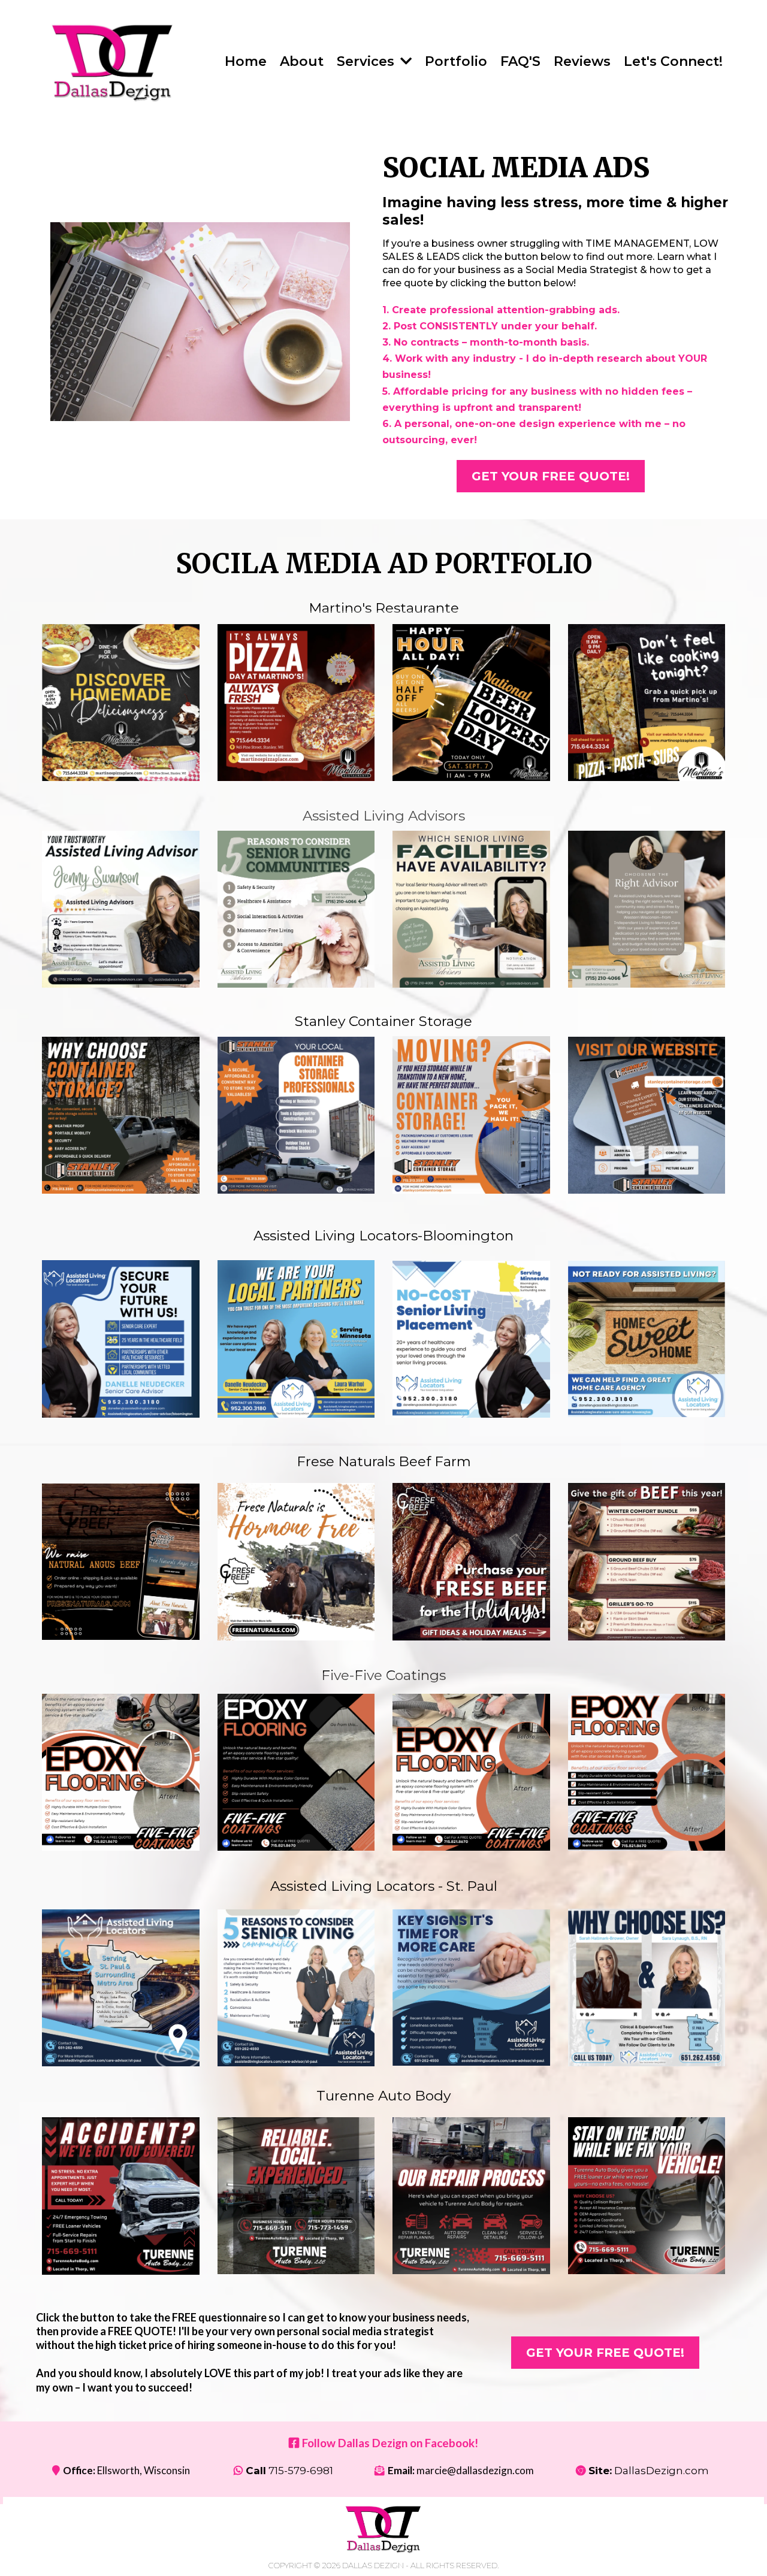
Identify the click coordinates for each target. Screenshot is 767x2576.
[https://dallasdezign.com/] (113, 62)
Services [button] (367, 61)
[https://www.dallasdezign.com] (383, 2529)
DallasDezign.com (662, 2471)
